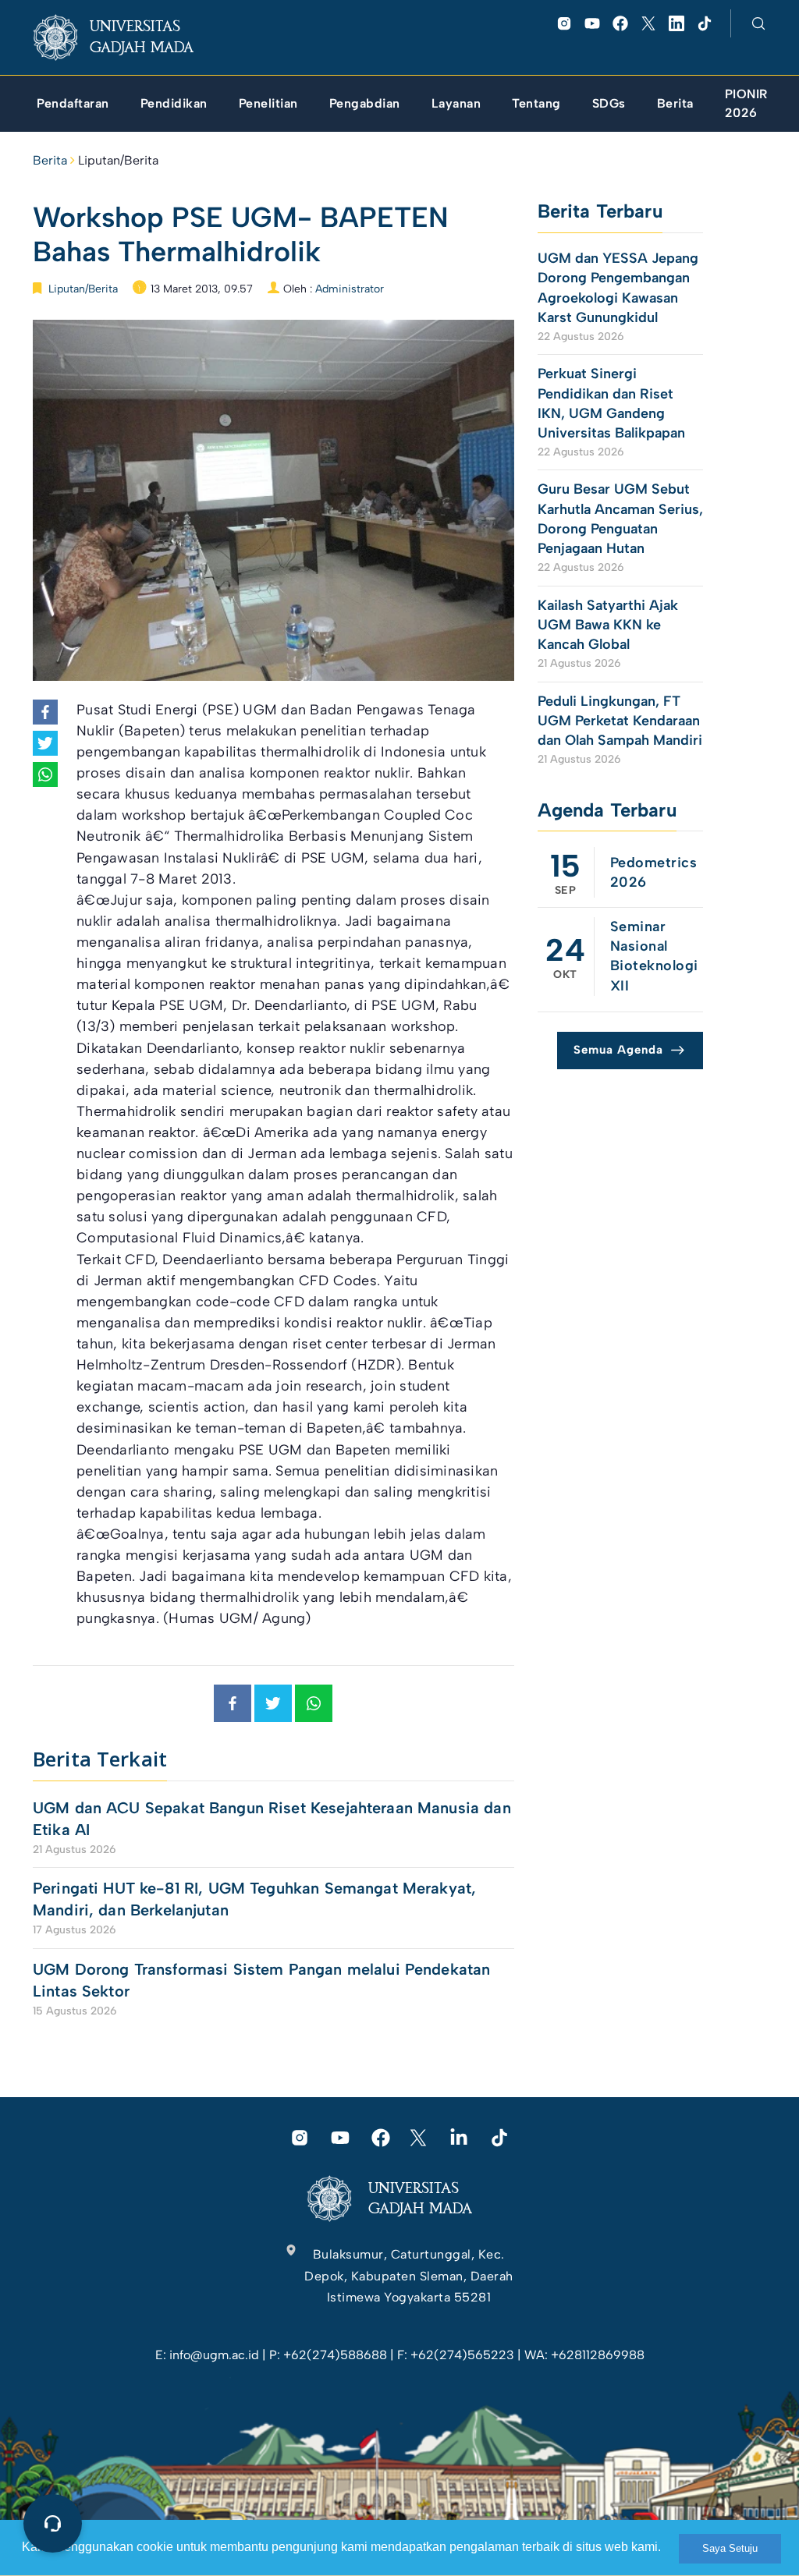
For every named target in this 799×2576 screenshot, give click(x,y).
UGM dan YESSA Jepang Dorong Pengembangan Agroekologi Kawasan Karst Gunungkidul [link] (618, 288)
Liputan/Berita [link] (118, 160)
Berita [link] (50, 160)
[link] (126, 37)
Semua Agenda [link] (618, 1050)
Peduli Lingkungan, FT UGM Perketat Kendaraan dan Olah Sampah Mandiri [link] (620, 721)
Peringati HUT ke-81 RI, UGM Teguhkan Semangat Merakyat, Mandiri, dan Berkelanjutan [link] (254, 1899)
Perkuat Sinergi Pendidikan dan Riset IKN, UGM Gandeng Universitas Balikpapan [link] (613, 403)
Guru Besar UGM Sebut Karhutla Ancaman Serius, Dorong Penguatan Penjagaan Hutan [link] (620, 519)
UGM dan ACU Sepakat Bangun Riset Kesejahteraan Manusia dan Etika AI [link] (272, 1819)
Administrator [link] (350, 289)
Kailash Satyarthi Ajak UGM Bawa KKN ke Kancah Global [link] (608, 625)
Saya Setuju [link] (730, 2548)
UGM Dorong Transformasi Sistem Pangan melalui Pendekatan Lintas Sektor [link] (261, 1980)
